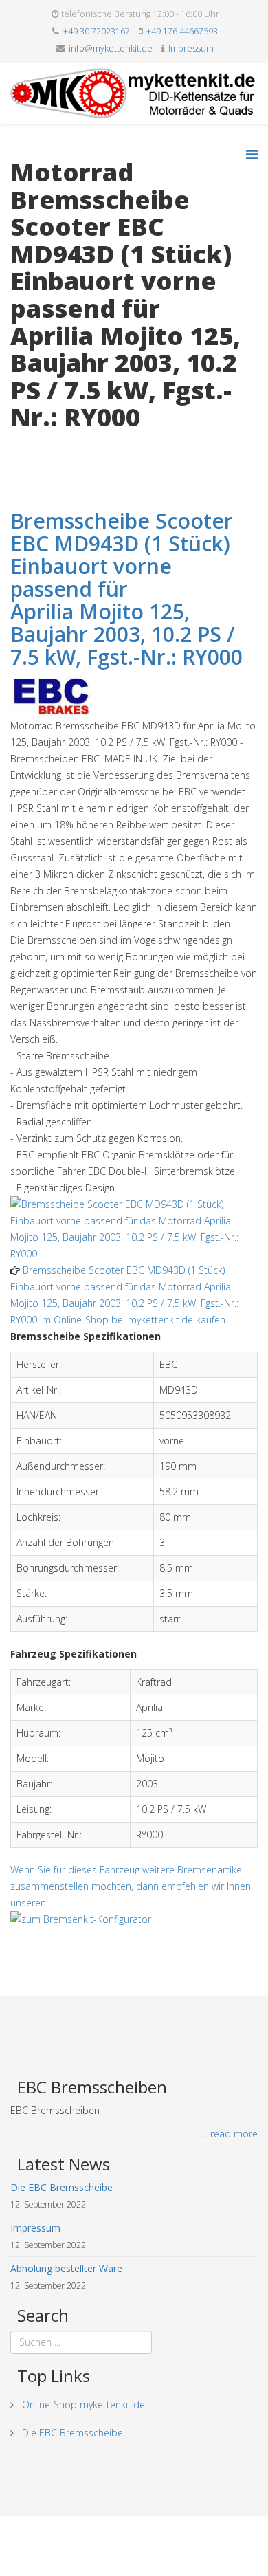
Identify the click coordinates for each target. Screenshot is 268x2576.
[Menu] (252, 154)
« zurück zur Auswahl (56, 446)
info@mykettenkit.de (111, 48)
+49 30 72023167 (97, 31)
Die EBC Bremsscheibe (71, 2433)
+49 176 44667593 (182, 31)
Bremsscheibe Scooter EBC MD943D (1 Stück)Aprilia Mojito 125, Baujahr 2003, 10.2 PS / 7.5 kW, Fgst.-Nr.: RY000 (126, 589)
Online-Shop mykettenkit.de (82, 2404)
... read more (230, 2134)
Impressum (191, 48)
